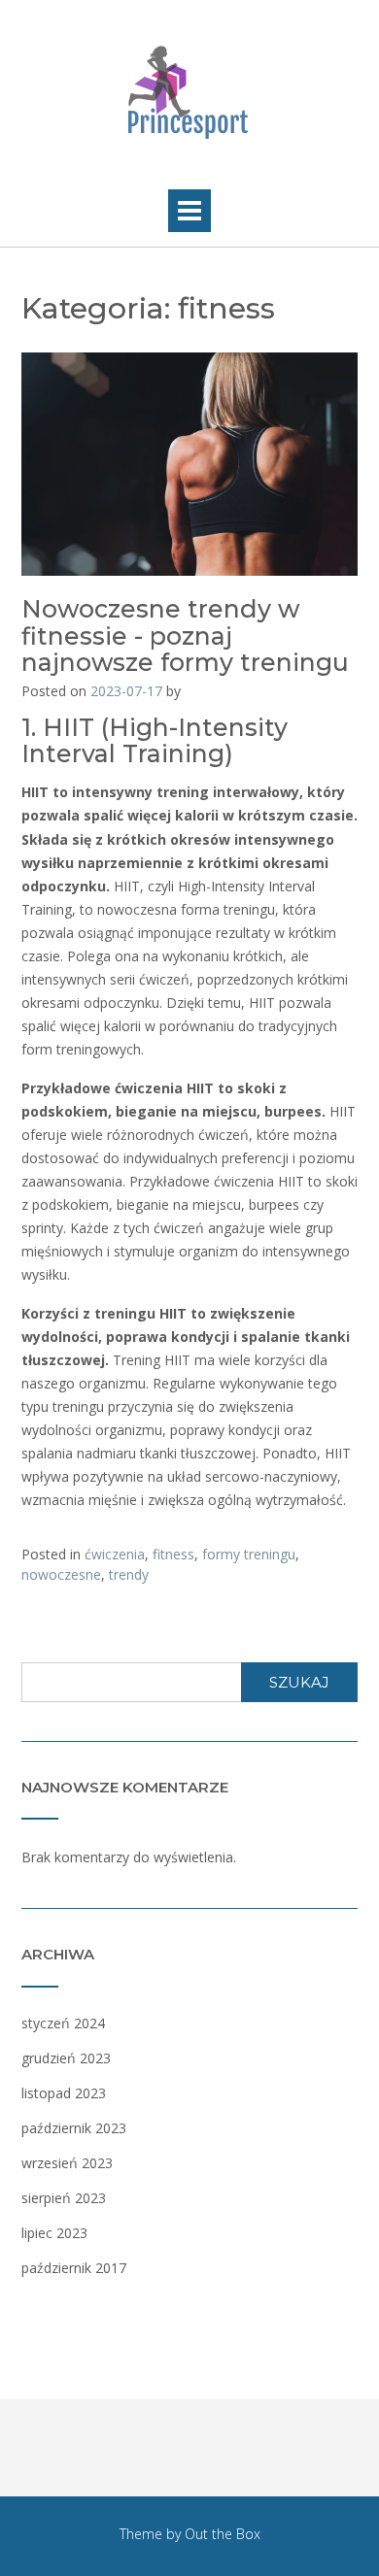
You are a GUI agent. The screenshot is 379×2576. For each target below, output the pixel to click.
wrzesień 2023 (67, 2163)
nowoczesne (61, 1574)
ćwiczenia (115, 1554)
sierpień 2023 (64, 2198)
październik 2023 (74, 2128)
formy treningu (249, 1554)
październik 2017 (74, 2268)
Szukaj (299, 1682)
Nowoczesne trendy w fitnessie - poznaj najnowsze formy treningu (185, 636)
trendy (129, 1574)
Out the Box (223, 2534)
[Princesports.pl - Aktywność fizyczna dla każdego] (189, 90)
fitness (173, 1554)
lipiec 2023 (54, 2233)
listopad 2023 (64, 2093)
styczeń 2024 (63, 2023)
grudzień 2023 (66, 2058)
